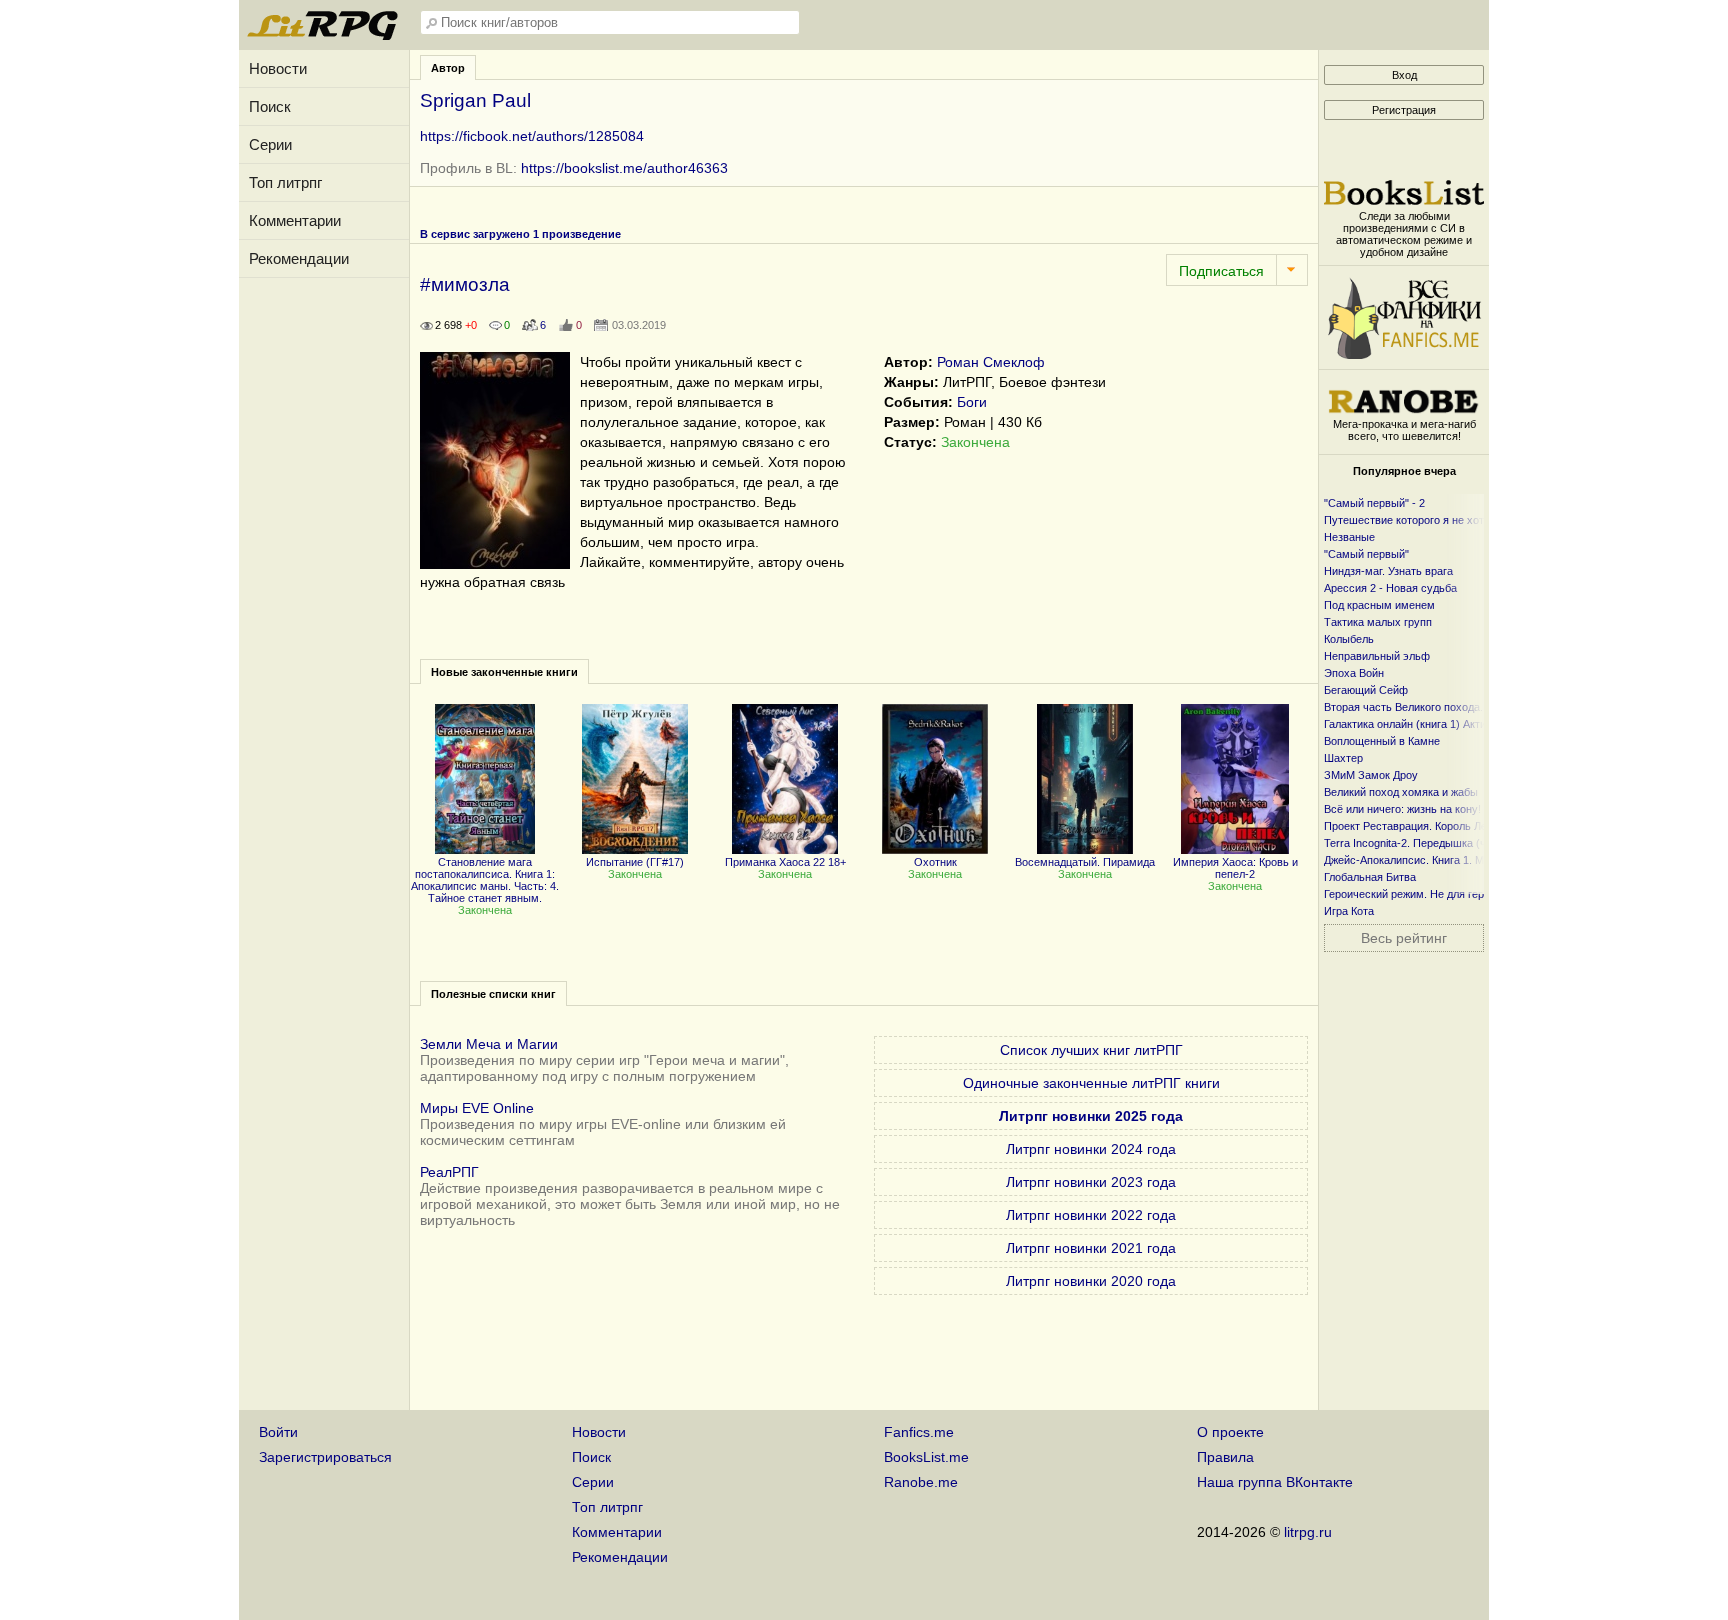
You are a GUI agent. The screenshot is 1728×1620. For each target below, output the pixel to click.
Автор (448, 68)
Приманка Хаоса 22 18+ (785, 862)
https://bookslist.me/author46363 (624, 168)
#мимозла (465, 284)
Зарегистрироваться (325, 1457)
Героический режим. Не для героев (1413, 894)
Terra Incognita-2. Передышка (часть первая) (1438, 843)
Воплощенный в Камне (1382, 741)
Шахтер (1343, 758)
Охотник (935, 862)
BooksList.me (926, 1457)
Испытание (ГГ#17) (635, 862)
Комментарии (295, 220)
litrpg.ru (1308, 1532)
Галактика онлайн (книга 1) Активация (1420, 724)
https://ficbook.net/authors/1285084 (532, 136)
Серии (270, 144)
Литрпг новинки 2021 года (1091, 1248)
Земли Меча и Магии (489, 1044)
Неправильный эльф (1377, 656)
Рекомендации (299, 258)
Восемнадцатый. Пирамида (1085, 862)
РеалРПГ (449, 1172)
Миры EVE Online (477, 1108)
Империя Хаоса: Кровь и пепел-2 (1235, 868)
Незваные (1349, 537)
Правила (1225, 1457)
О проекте (1230, 1432)
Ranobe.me (921, 1482)
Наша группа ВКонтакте (1275, 1482)
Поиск (270, 106)
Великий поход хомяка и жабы (1401, 792)
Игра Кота (1349, 911)
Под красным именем (1379, 605)
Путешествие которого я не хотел (1410, 520)
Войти (278, 1432)
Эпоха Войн (1354, 673)
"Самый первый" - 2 (1374, 503)
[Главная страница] (324, 35)
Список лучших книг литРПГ (1091, 1050)
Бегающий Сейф (1366, 690)
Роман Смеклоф (991, 362)
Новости (278, 68)
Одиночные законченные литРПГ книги (1091, 1083)
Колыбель (1349, 639)
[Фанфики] (1404, 354)
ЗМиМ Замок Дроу (1371, 775)
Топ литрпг (285, 182)
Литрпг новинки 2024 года (1091, 1149)
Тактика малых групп (1378, 622)
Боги (972, 402)
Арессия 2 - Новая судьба (1390, 588)
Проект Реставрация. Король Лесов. (1416, 826)
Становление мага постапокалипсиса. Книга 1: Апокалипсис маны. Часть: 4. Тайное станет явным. (485, 880)
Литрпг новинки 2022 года (1091, 1215)
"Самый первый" (1366, 554)
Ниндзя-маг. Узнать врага (1388, 571)
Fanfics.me (919, 1432)
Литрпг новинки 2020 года (1091, 1281)
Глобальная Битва (1370, 877)
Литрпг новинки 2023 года (1091, 1182)
